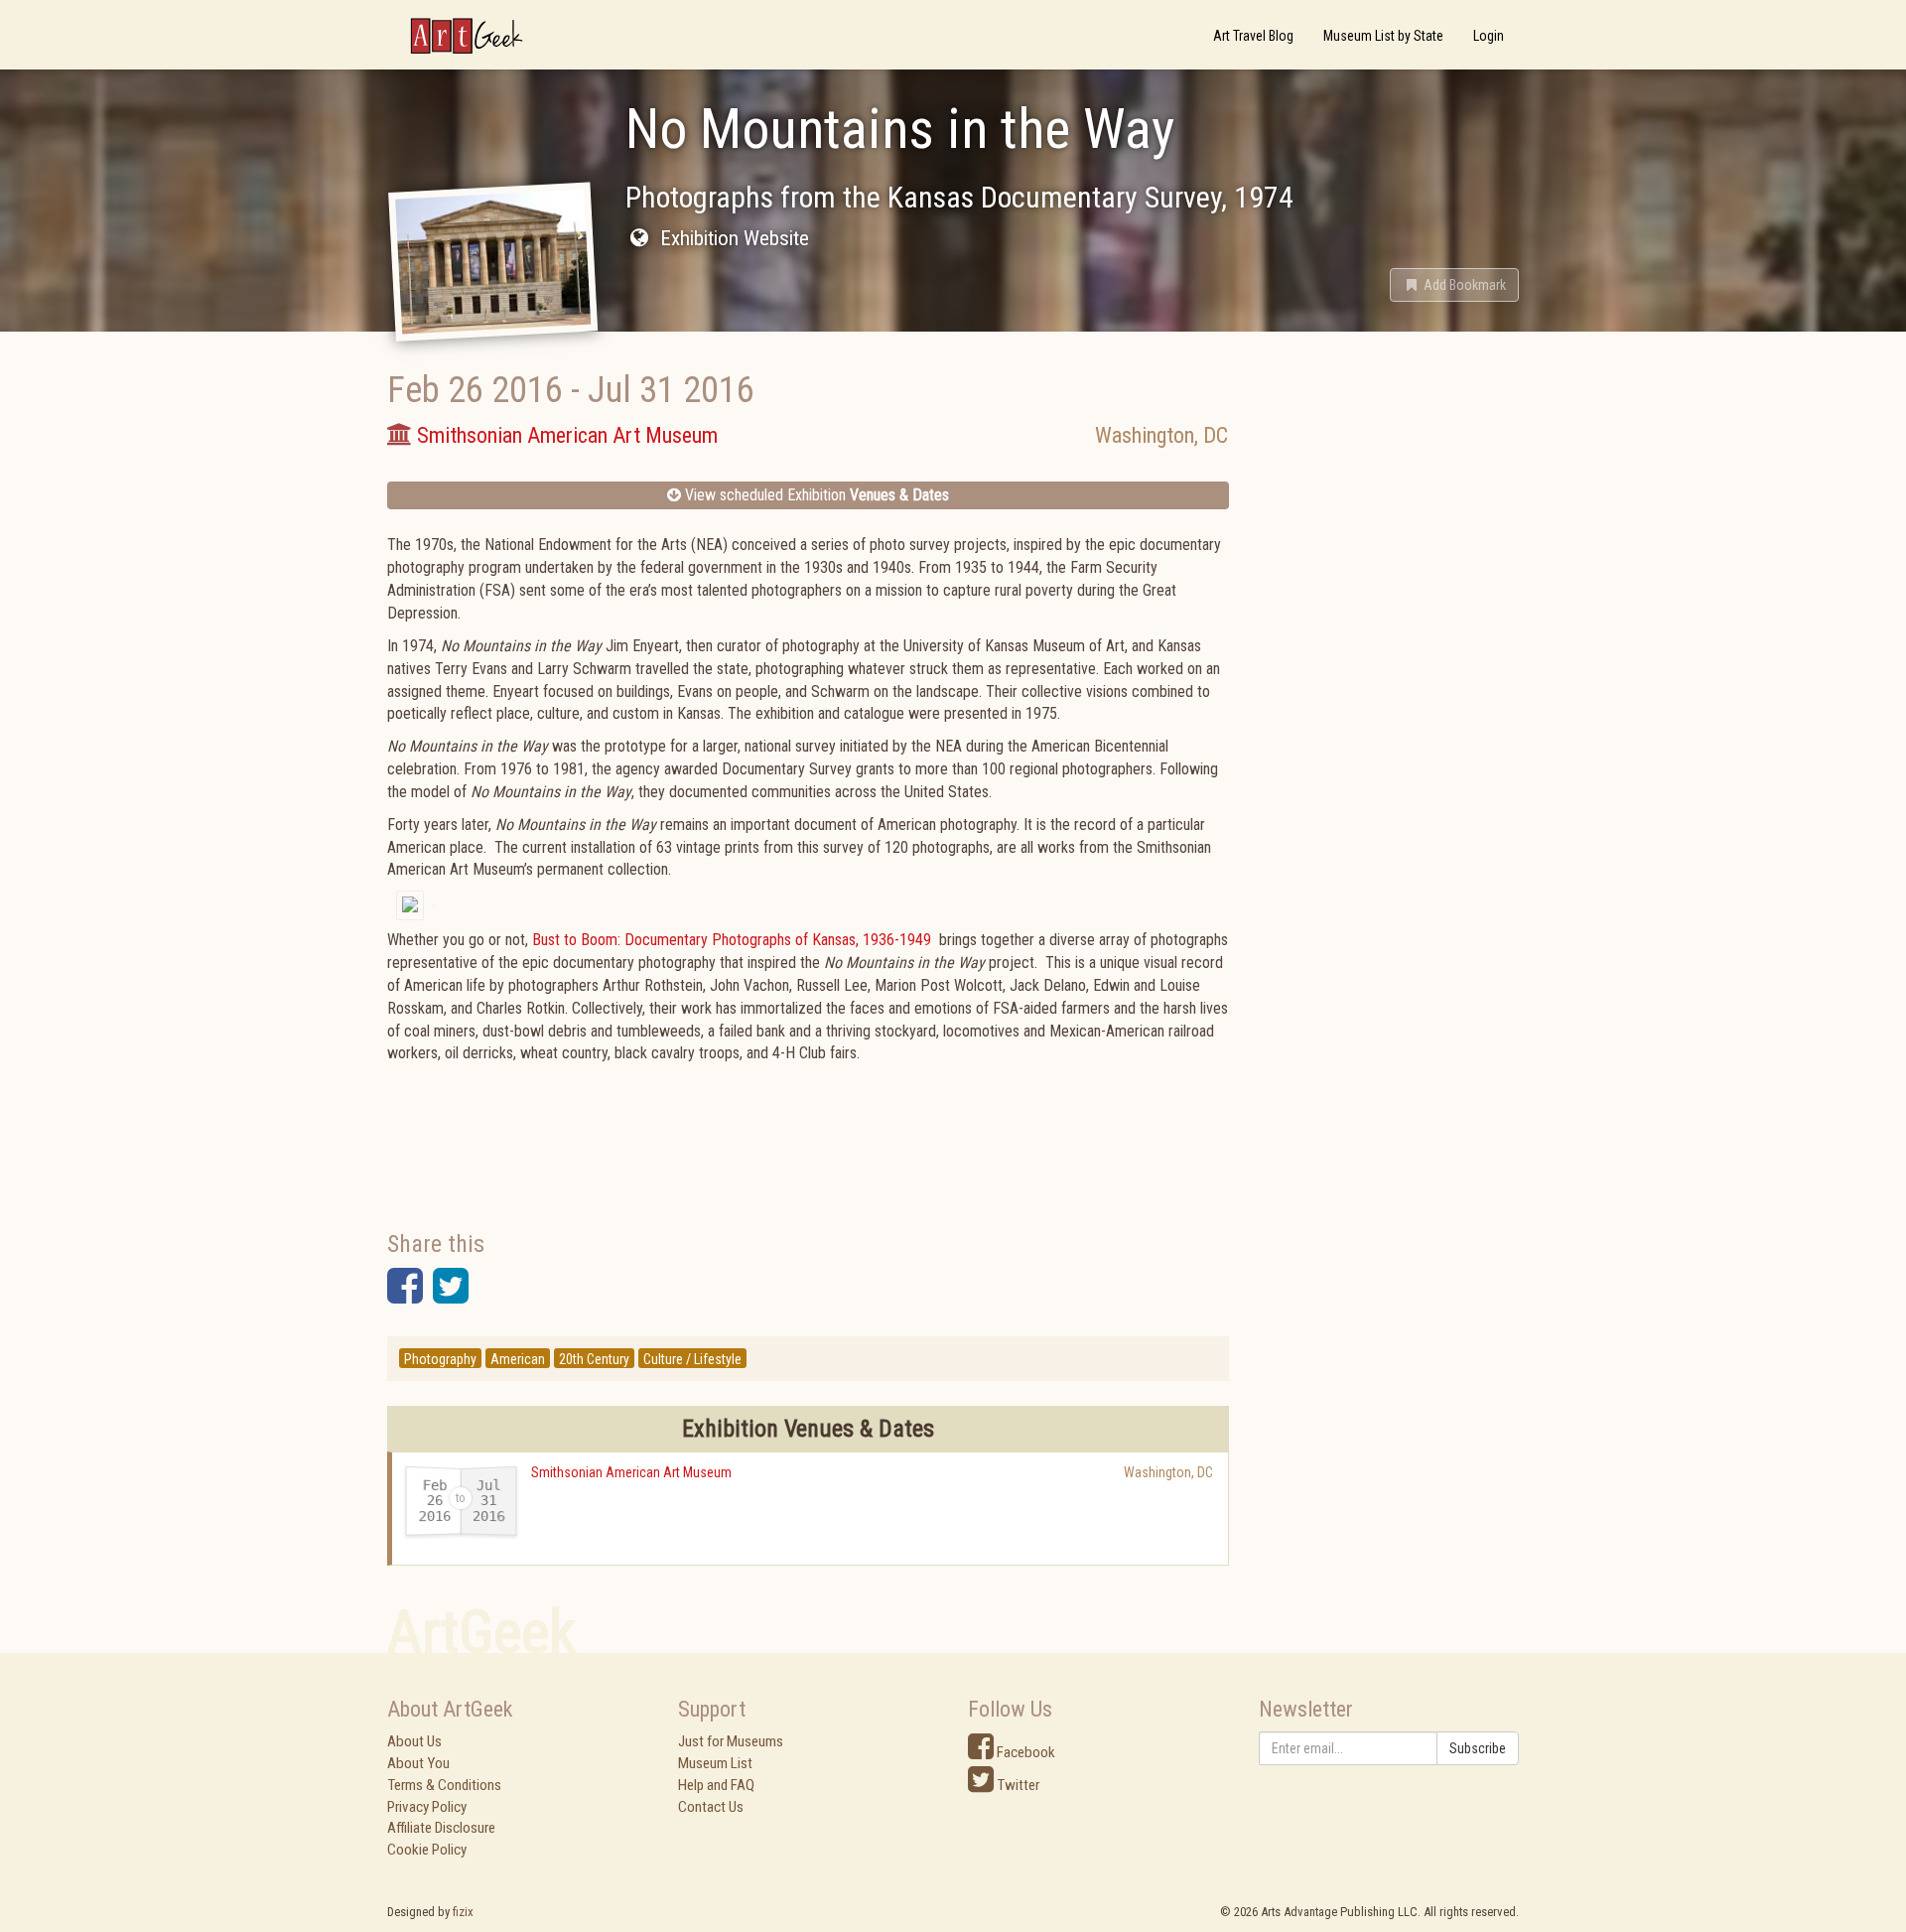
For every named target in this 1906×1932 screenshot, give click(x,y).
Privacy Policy (427, 1807)
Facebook (1024, 1752)
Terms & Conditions (444, 1785)
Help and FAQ (716, 1785)
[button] (1454, 285)
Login (1489, 36)
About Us (414, 1741)
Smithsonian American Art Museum (631, 1472)
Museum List (715, 1763)
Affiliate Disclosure (441, 1828)
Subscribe (1478, 1748)
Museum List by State (1383, 36)
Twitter (1017, 1785)
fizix (463, 1912)
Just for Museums (731, 1741)
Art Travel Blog (1253, 36)
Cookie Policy (427, 1850)
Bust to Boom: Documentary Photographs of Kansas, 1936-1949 (732, 940)
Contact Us (711, 1807)
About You (418, 1763)
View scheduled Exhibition (815, 495)
